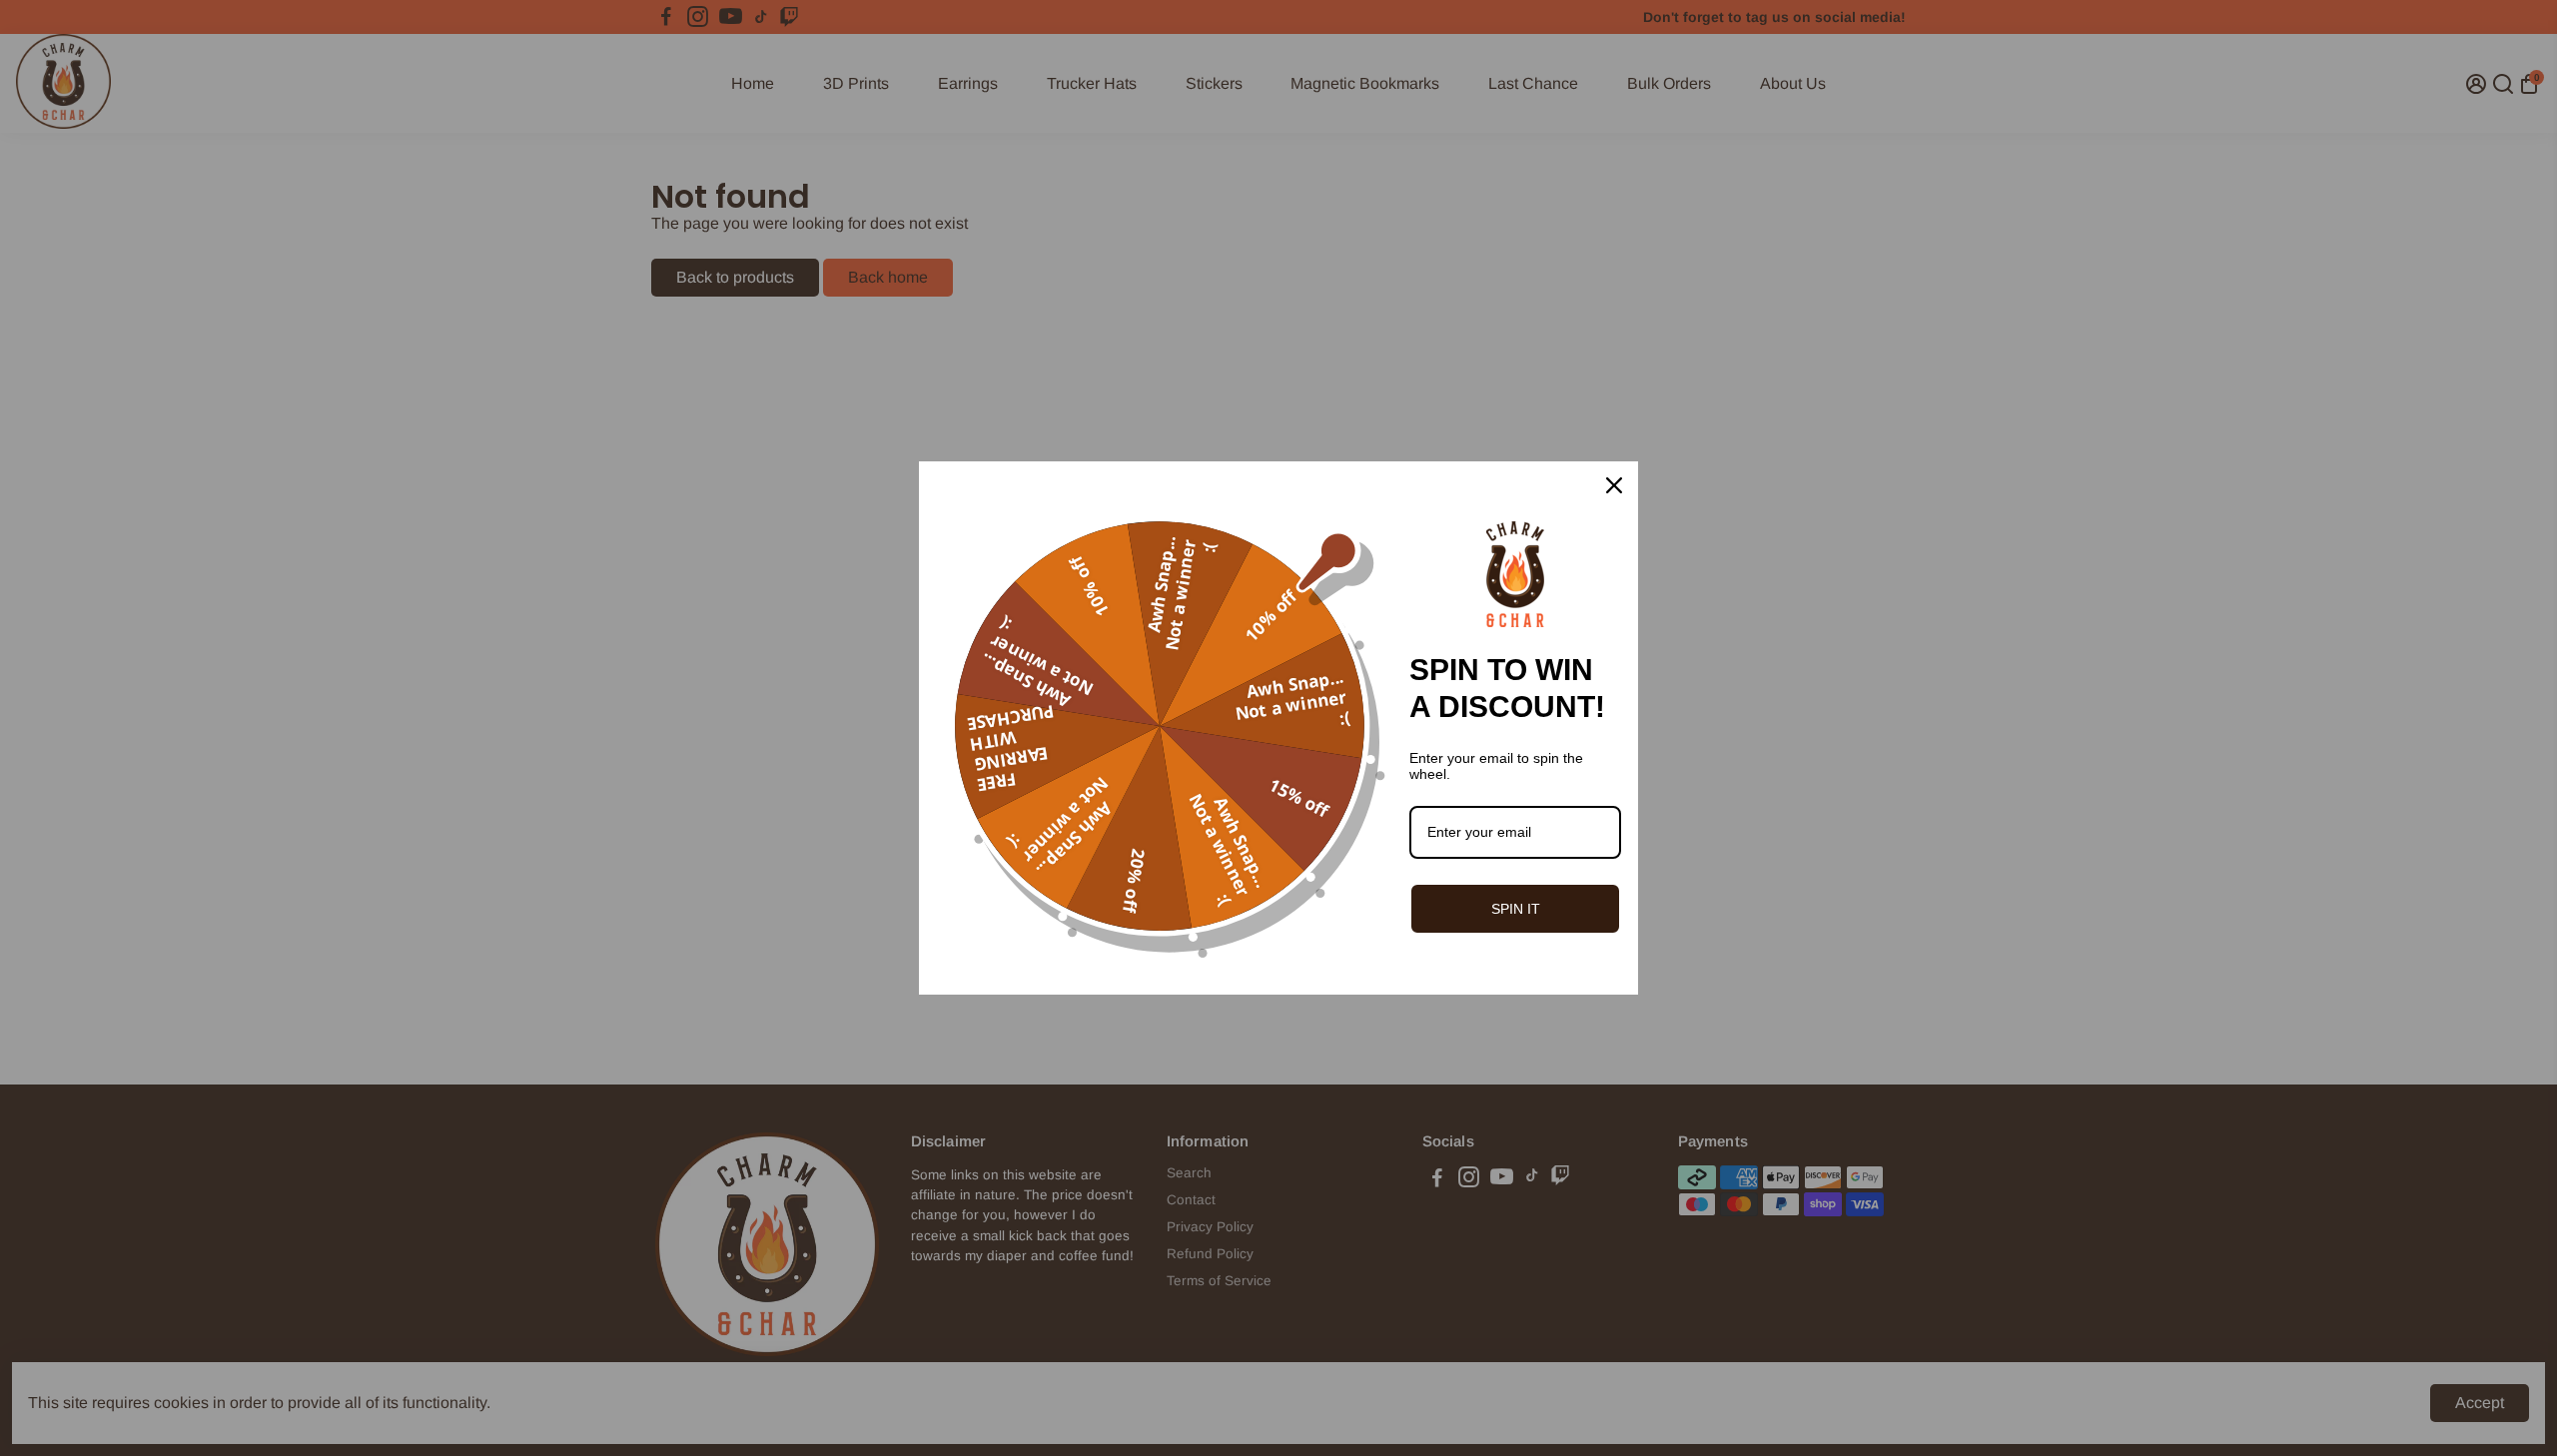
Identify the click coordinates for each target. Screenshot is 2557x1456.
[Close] (1614, 485)
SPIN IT (1516, 909)
